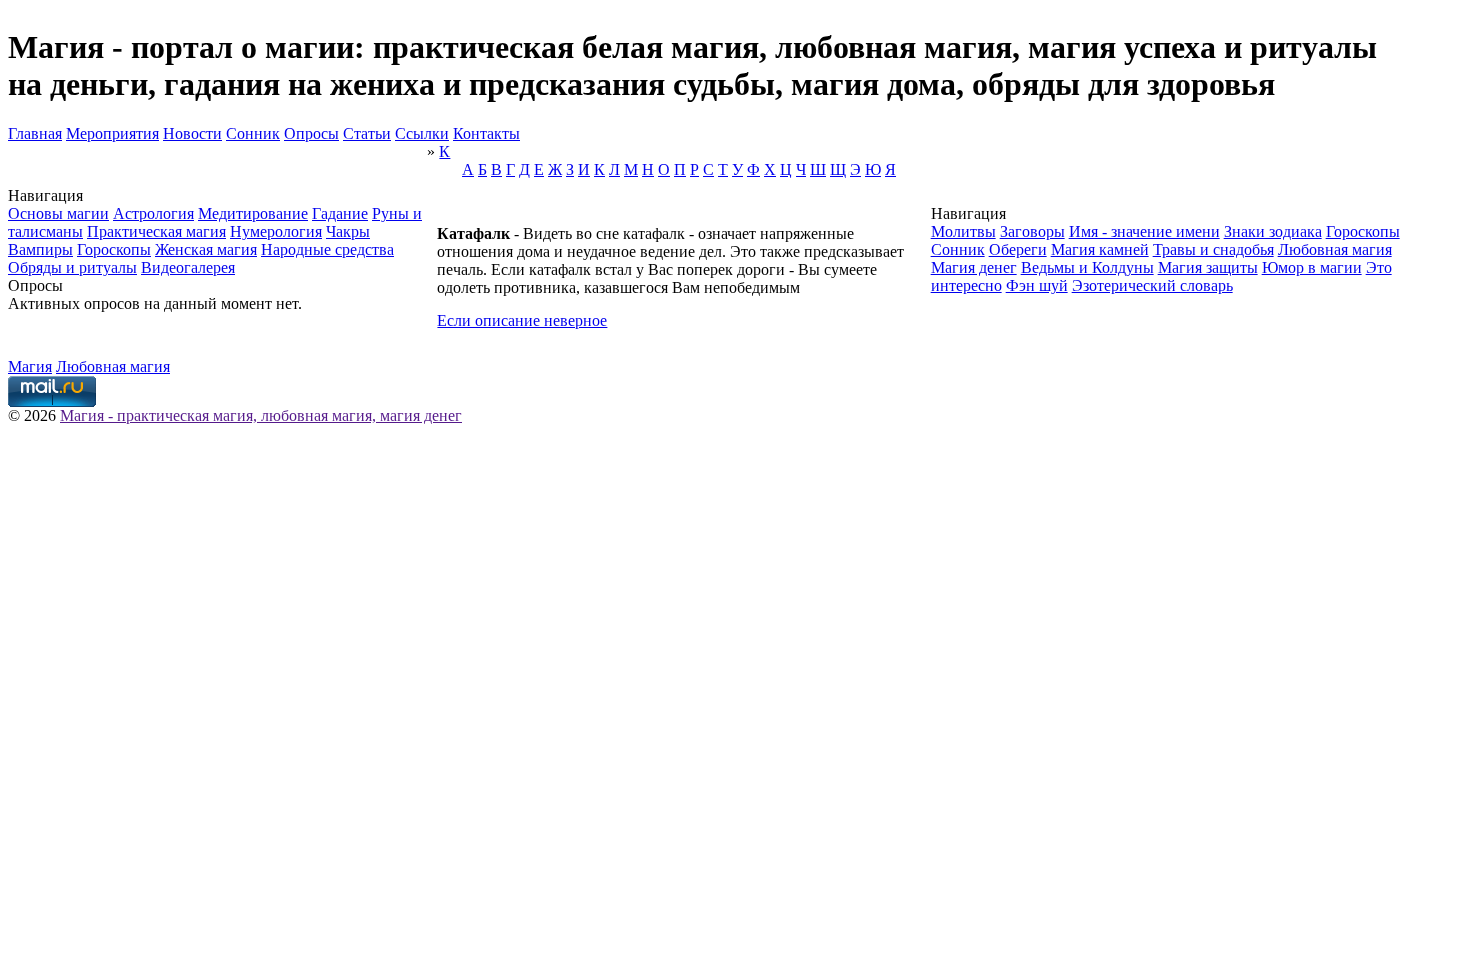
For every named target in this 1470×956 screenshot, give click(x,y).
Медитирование (253, 213)
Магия (30, 366)
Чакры (348, 231)
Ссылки (422, 133)
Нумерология (276, 231)
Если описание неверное (522, 320)
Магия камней (1100, 249)
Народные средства (327, 249)
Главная (35, 133)
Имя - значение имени (1144, 231)
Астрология (153, 213)
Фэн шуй (1037, 285)
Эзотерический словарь (1152, 285)
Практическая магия (156, 231)
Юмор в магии (1312, 267)
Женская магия (206, 249)
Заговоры (1032, 231)
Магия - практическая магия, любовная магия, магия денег (261, 415)
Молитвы (963, 231)
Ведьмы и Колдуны (1087, 267)
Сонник (253, 133)
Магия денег (974, 267)
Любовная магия (1335, 249)
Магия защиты (1208, 267)
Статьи (367, 133)
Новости (192, 133)
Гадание (340, 213)
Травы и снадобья (1213, 249)
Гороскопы (114, 249)
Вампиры (40, 249)
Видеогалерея (188, 267)
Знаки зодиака (1273, 231)
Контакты (486, 133)
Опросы (311, 133)
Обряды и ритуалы (72, 267)
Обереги (1018, 249)
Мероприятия (112, 133)
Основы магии (58, 213)
